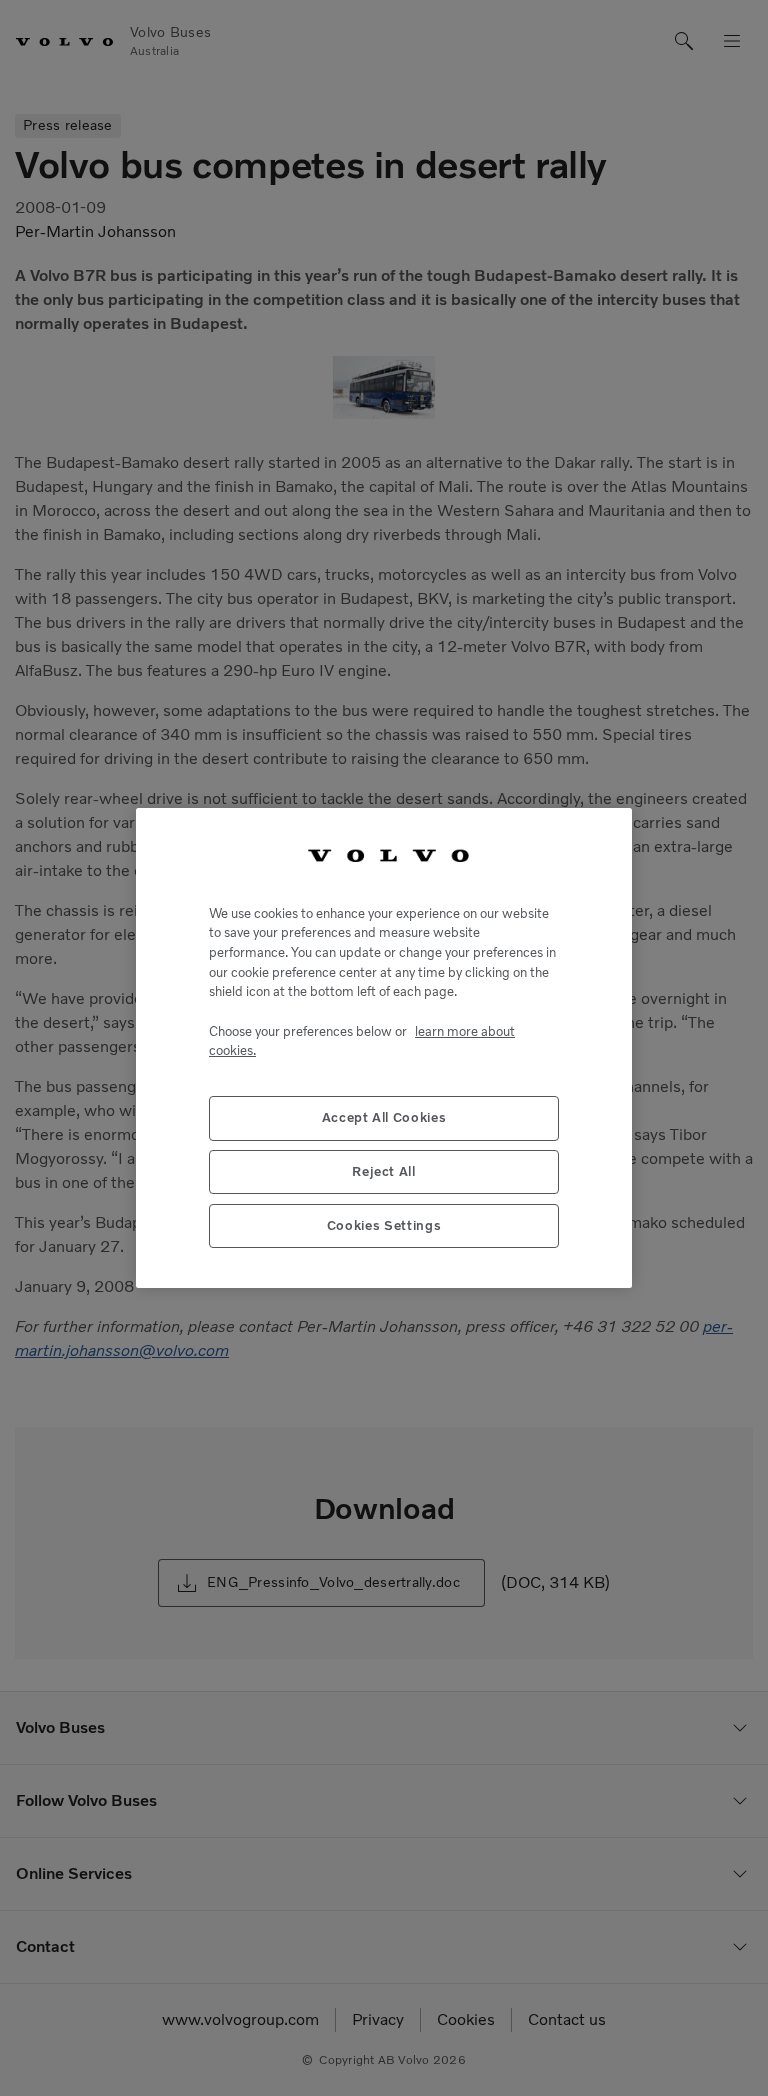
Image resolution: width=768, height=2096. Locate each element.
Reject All (384, 1171)
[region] (384, 1048)
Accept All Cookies (384, 1117)
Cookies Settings (384, 1225)
